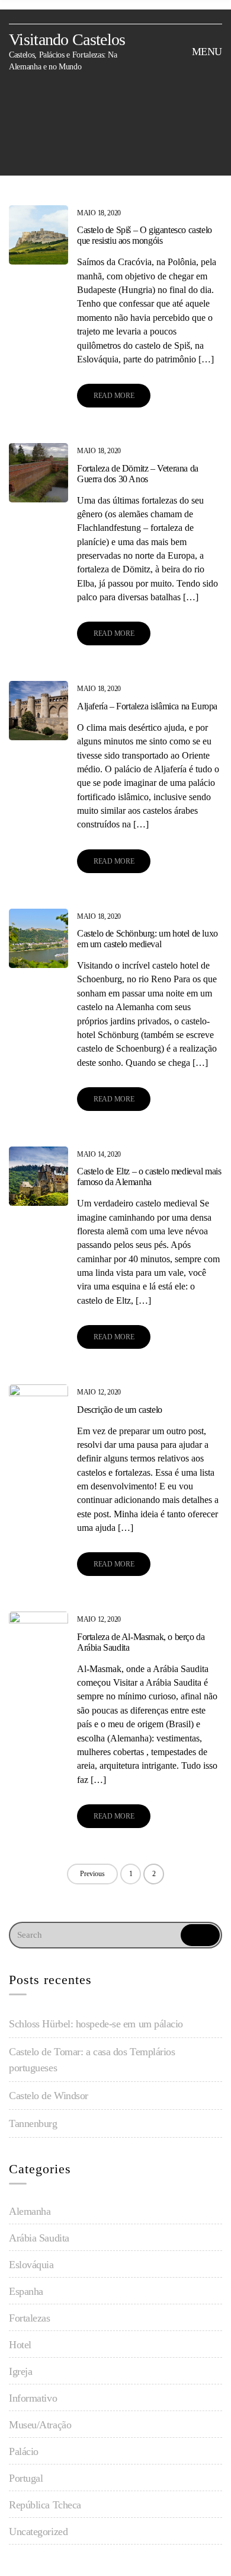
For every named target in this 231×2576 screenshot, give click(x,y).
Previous (92, 1874)
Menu (206, 52)
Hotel (20, 2345)
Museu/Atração (40, 2425)
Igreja (20, 2371)
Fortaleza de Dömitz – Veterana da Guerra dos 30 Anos (138, 474)
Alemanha (30, 2211)
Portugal (26, 2478)
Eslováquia (31, 2265)
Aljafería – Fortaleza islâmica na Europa (147, 706)
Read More (114, 396)
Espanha (26, 2291)
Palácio (24, 2451)
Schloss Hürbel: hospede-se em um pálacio (96, 2024)
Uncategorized (38, 2532)
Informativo (33, 2398)
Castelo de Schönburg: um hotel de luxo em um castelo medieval (147, 939)
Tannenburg (33, 2123)
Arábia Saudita (39, 2238)
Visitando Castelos (67, 39)
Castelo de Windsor (49, 2096)
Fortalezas (30, 2318)
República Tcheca (45, 2505)
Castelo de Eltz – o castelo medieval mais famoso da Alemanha (149, 1176)
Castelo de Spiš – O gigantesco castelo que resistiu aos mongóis (145, 235)
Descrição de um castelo (120, 1410)
